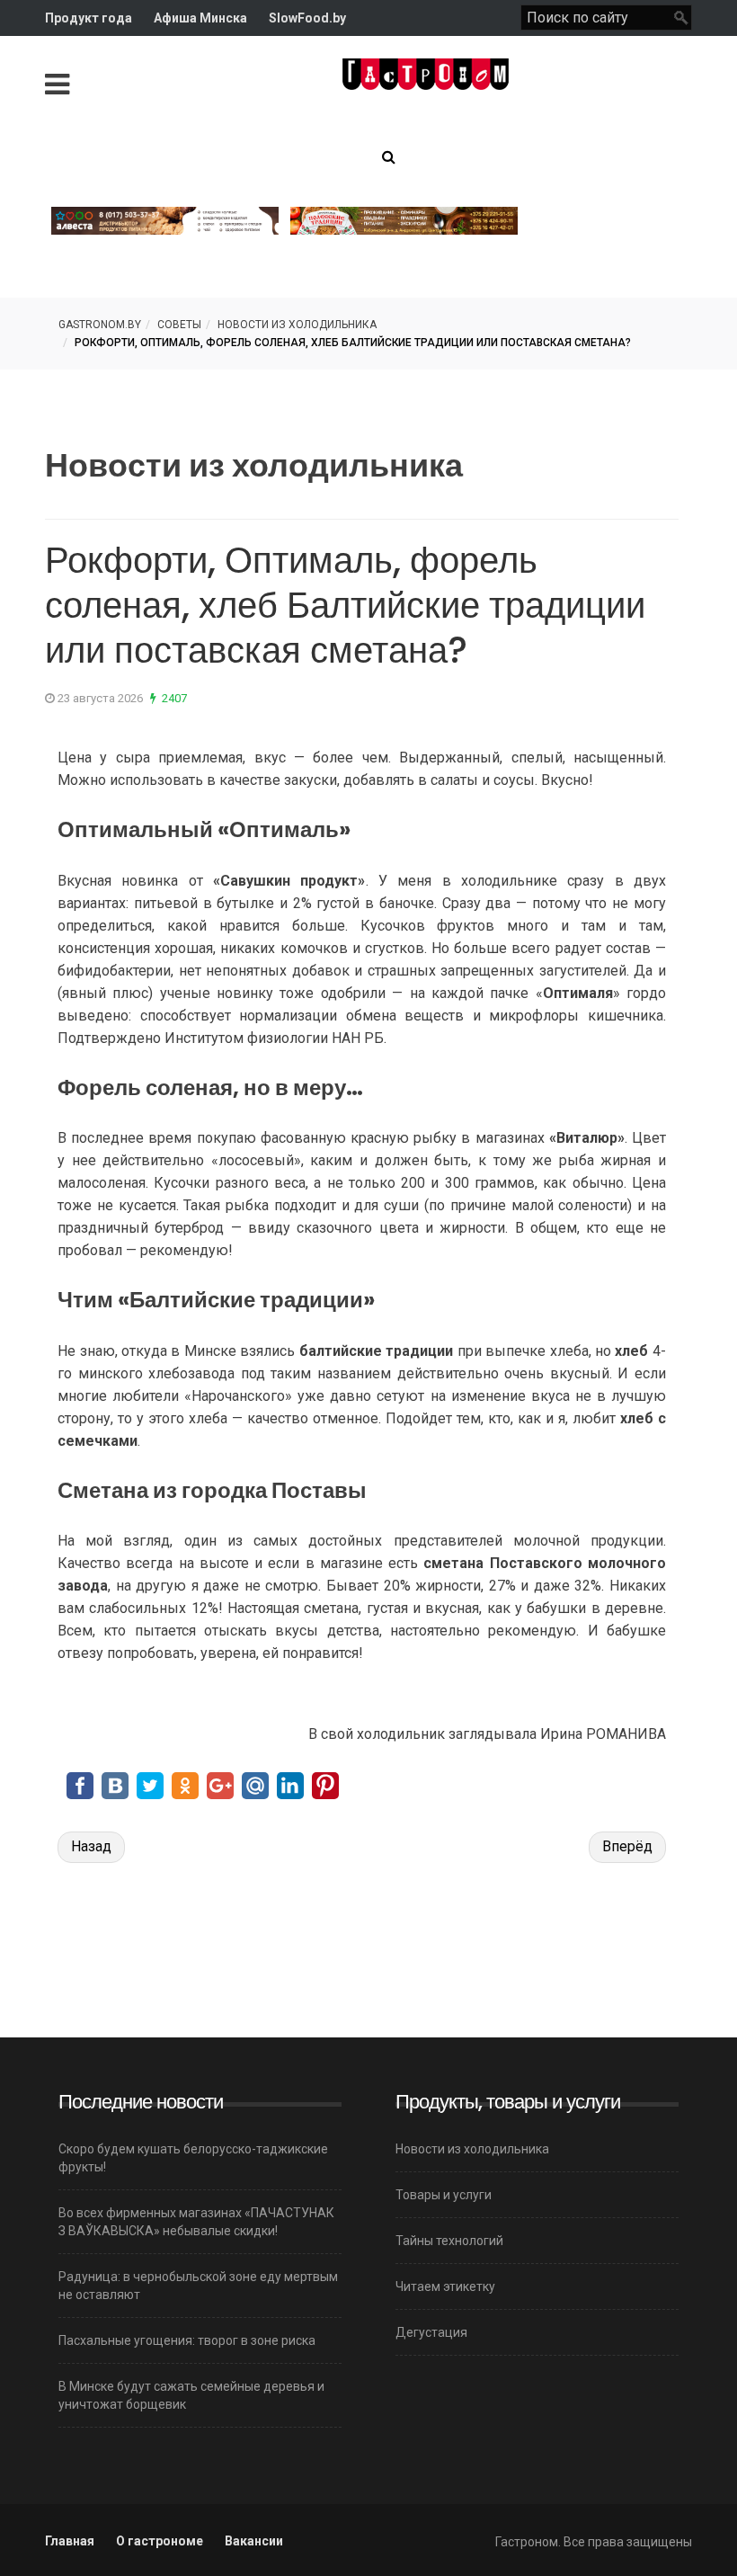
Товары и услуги (444, 2195)
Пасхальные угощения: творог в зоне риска (187, 2340)
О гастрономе (160, 2541)
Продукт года (89, 18)
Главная (70, 2541)
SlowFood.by (307, 18)
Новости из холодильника (297, 325)
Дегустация (431, 2332)
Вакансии (254, 2541)
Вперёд (627, 1846)
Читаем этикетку (445, 2286)
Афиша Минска (200, 18)
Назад (91, 1846)
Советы (179, 325)
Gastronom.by (100, 325)
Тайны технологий (449, 2241)
